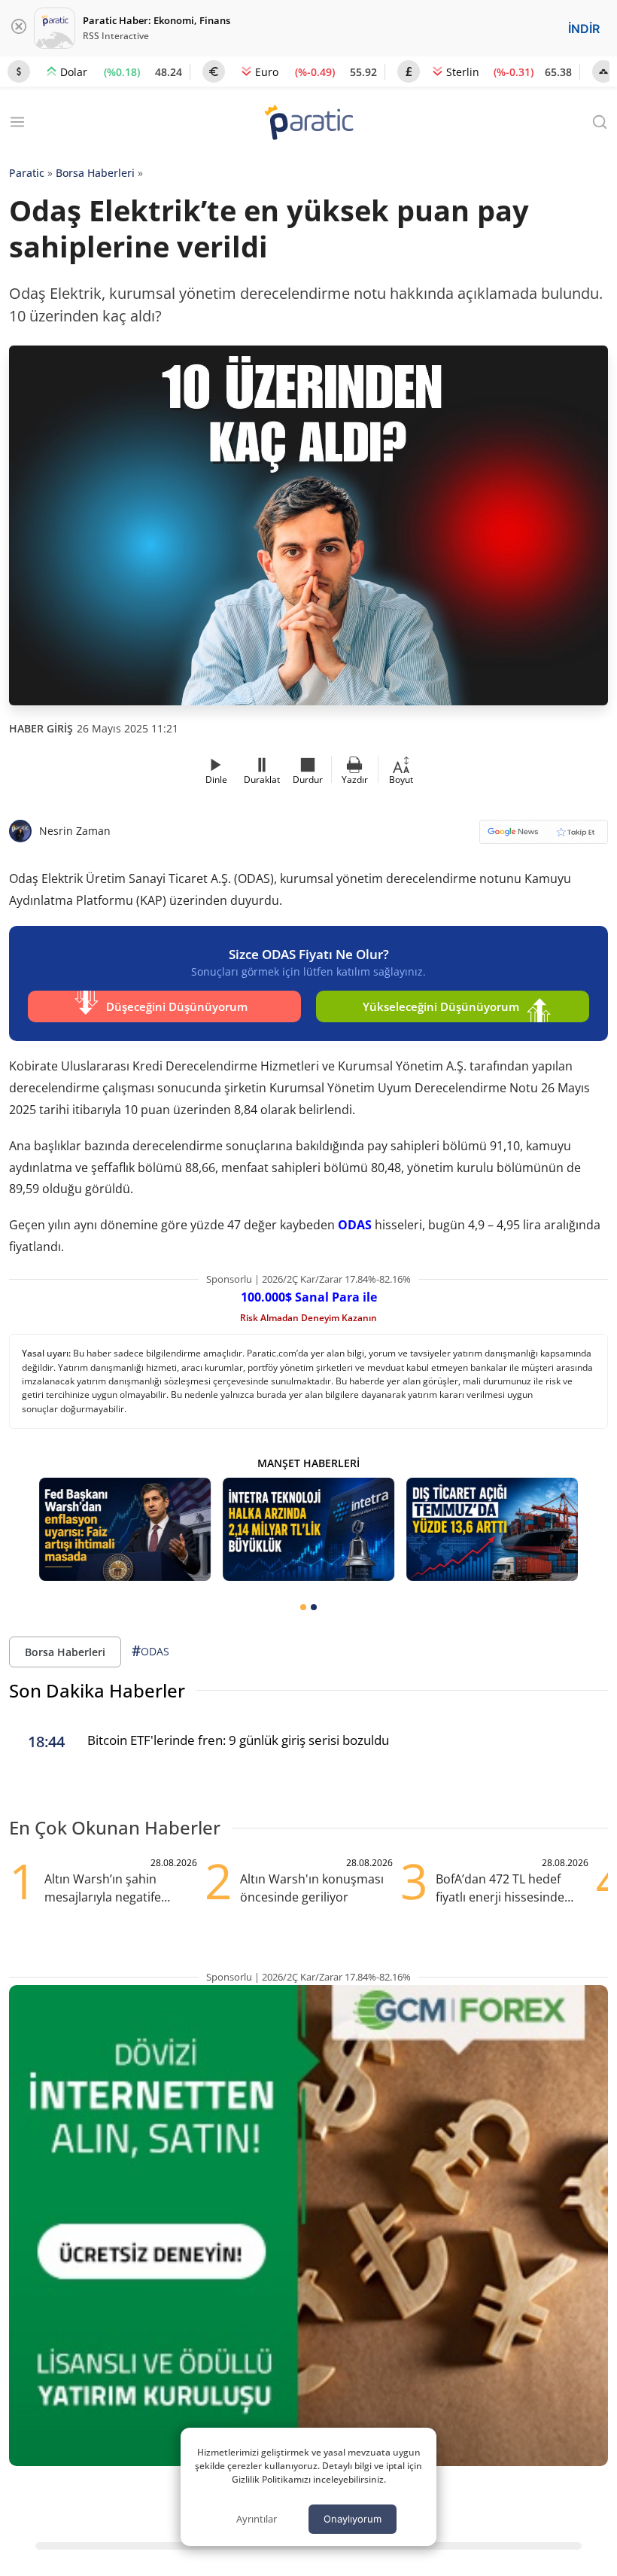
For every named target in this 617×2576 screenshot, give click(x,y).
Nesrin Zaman (75, 831)
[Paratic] (308, 124)
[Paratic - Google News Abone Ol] (544, 837)
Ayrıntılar (257, 2519)
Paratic (27, 173)
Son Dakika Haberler (97, 1690)
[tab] (303, 1607)
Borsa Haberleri (95, 173)
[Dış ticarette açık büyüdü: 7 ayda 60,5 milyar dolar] (492, 1529)
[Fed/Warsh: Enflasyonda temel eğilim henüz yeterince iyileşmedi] (125, 1529)
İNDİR (584, 29)
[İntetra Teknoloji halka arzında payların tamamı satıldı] (308, 1529)
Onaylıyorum (353, 2519)
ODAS (355, 1225)
